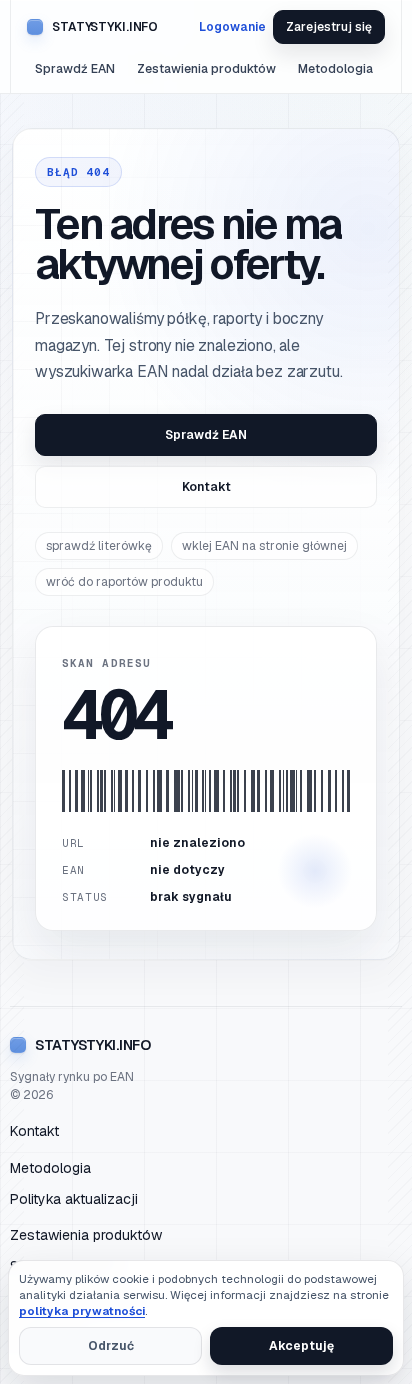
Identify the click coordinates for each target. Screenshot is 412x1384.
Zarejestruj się (329, 27)
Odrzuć (111, 1346)
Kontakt (206, 487)
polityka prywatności (82, 1310)
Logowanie (232, 27)
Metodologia (335, 69)
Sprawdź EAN (75, 69)
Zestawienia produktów (206, 69)
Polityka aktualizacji (74, 1199)
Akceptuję (301, 1346)
